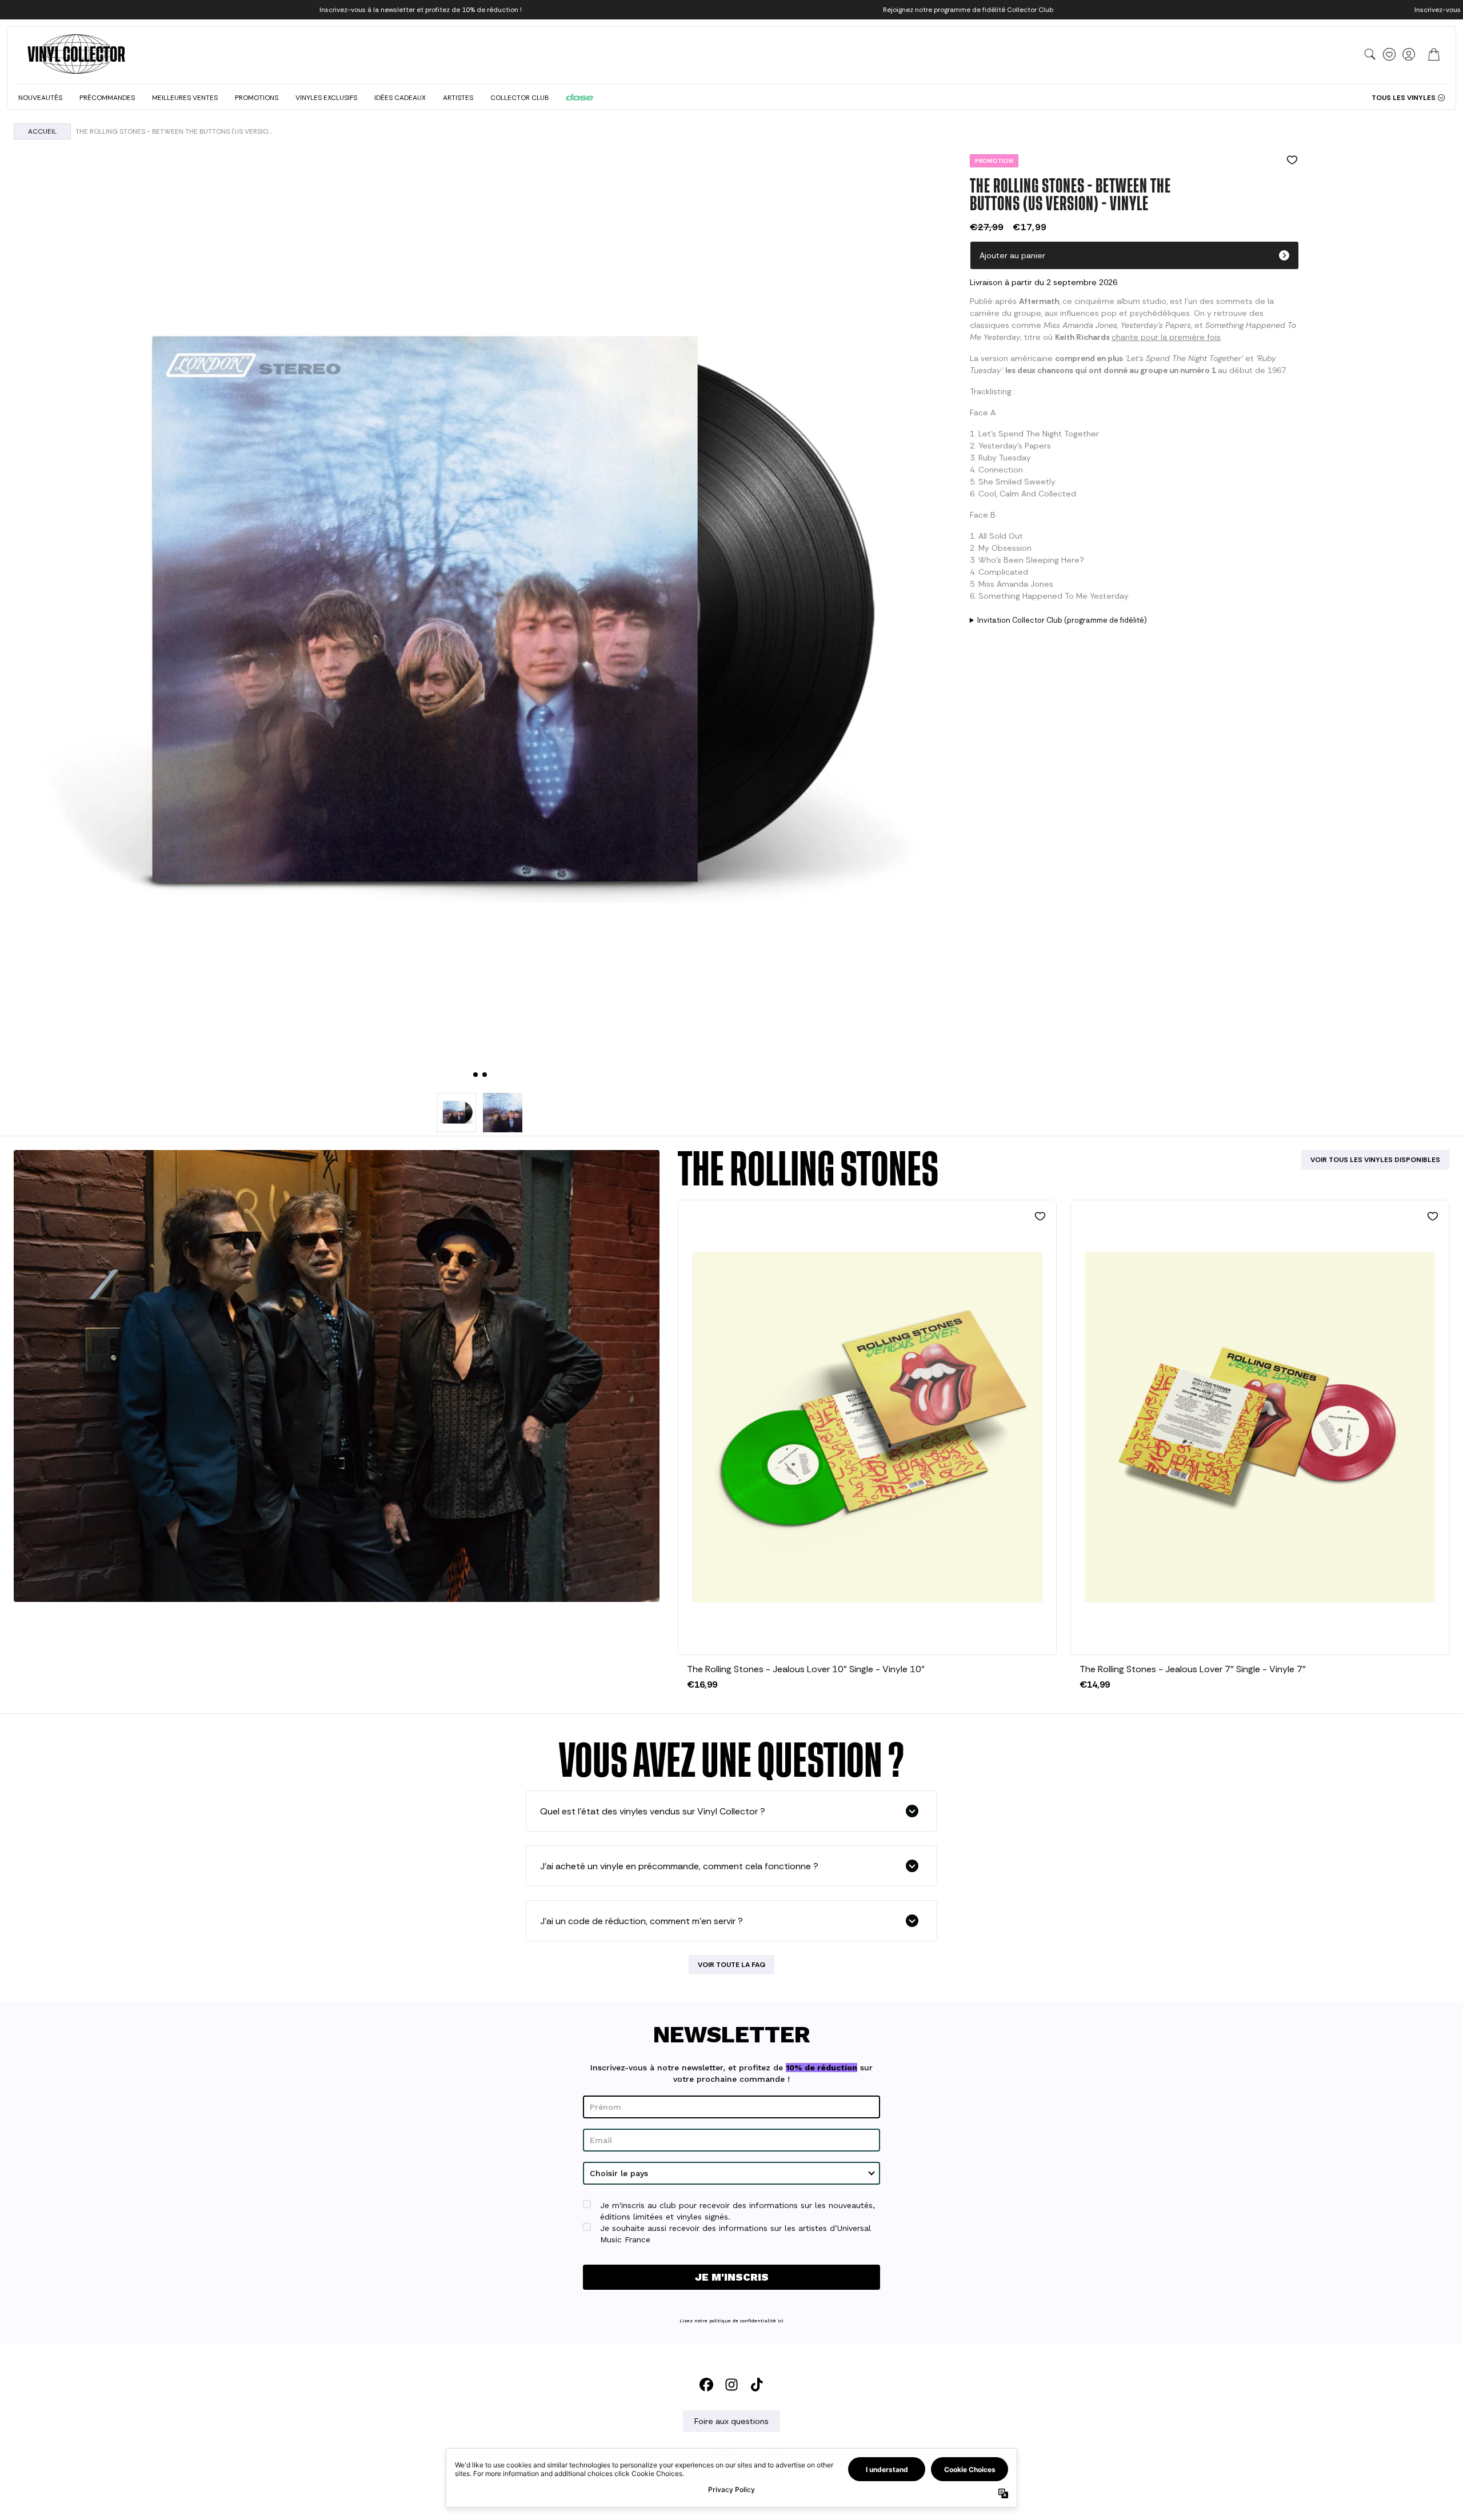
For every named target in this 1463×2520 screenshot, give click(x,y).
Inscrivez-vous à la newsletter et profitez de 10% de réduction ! (421, 10)
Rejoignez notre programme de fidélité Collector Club (968, 10)
